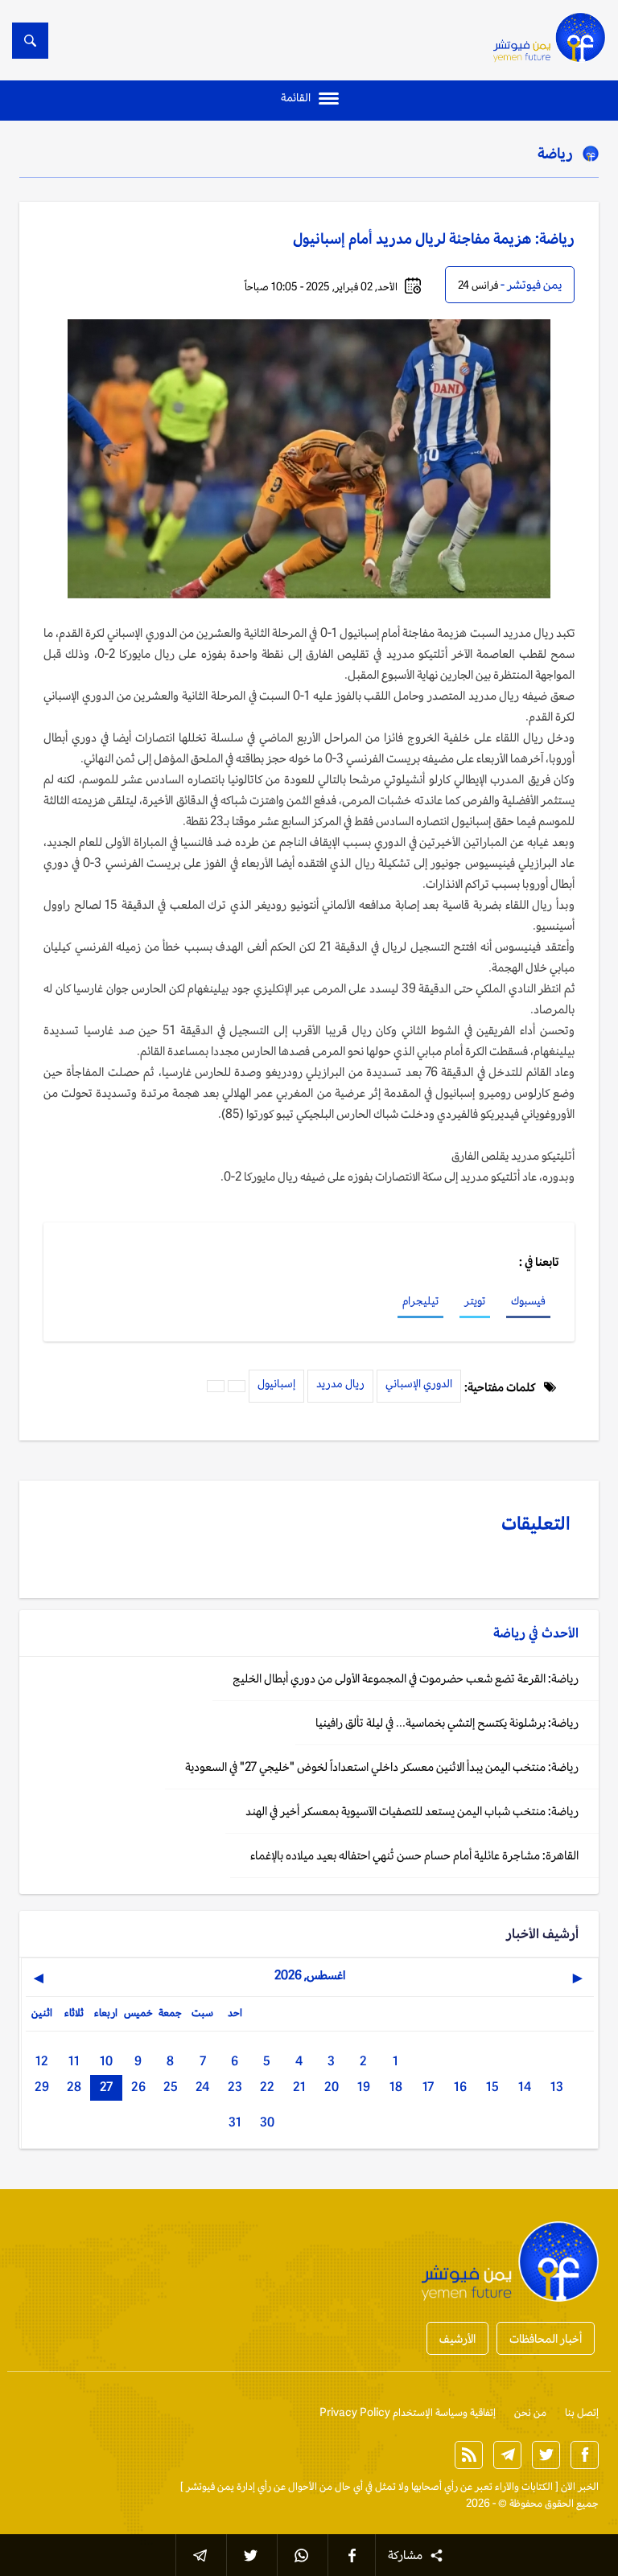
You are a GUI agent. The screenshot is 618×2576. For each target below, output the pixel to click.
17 (428, 2087)
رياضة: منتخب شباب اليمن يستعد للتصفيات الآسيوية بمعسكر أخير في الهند (412, 1811)
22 (267, 2087)
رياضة (555, 153)
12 (42, 2061)
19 (364, 2087)
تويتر (475, 1300)
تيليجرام (420, 1300)
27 (106, 2087)
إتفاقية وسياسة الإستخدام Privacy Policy (408, 2412)
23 (235, 2087)
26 (138, 2087)
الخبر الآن (580, 2486)
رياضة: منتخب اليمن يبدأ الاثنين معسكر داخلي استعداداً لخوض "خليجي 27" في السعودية (382, 1767)
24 (202, 2087)
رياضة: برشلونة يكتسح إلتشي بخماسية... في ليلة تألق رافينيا (447, 1722)
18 (396, 2087)
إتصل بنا (582, 2412)
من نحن (530, 2412)
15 (492, 2087)
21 (299, 2087)
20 (332, 2087)
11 (74, 2061)
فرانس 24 (478, 285)
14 (525, 2087)
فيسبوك (528, 1300)
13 (557, 2087)
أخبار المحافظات (546, 2338)
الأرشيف (457, 2338)
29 (42, 2087)
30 (267, 2122)
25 (171, 2087)
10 (106, 2061)
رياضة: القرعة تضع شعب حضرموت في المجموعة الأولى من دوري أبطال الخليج (406, 1678)
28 (74, 2087)
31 (235, 2122)
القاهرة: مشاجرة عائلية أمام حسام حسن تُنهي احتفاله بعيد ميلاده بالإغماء (414, 1855)
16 (460, 2087)
